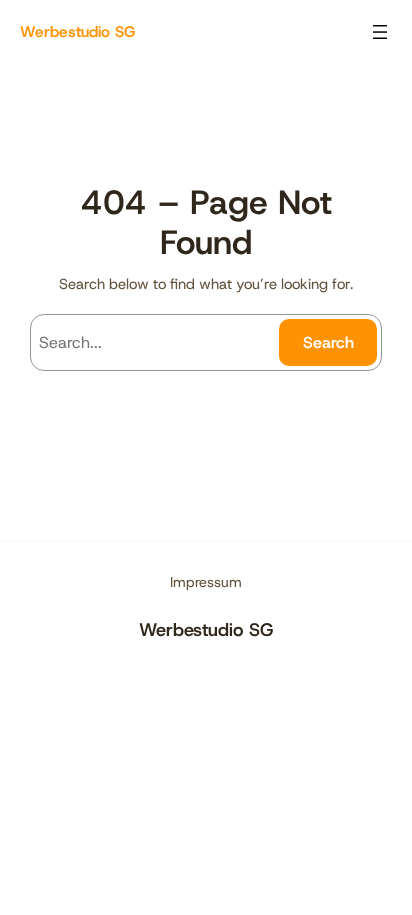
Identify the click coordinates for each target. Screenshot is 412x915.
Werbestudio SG (77, 31)
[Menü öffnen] (380, 32)
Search (328, 342)
